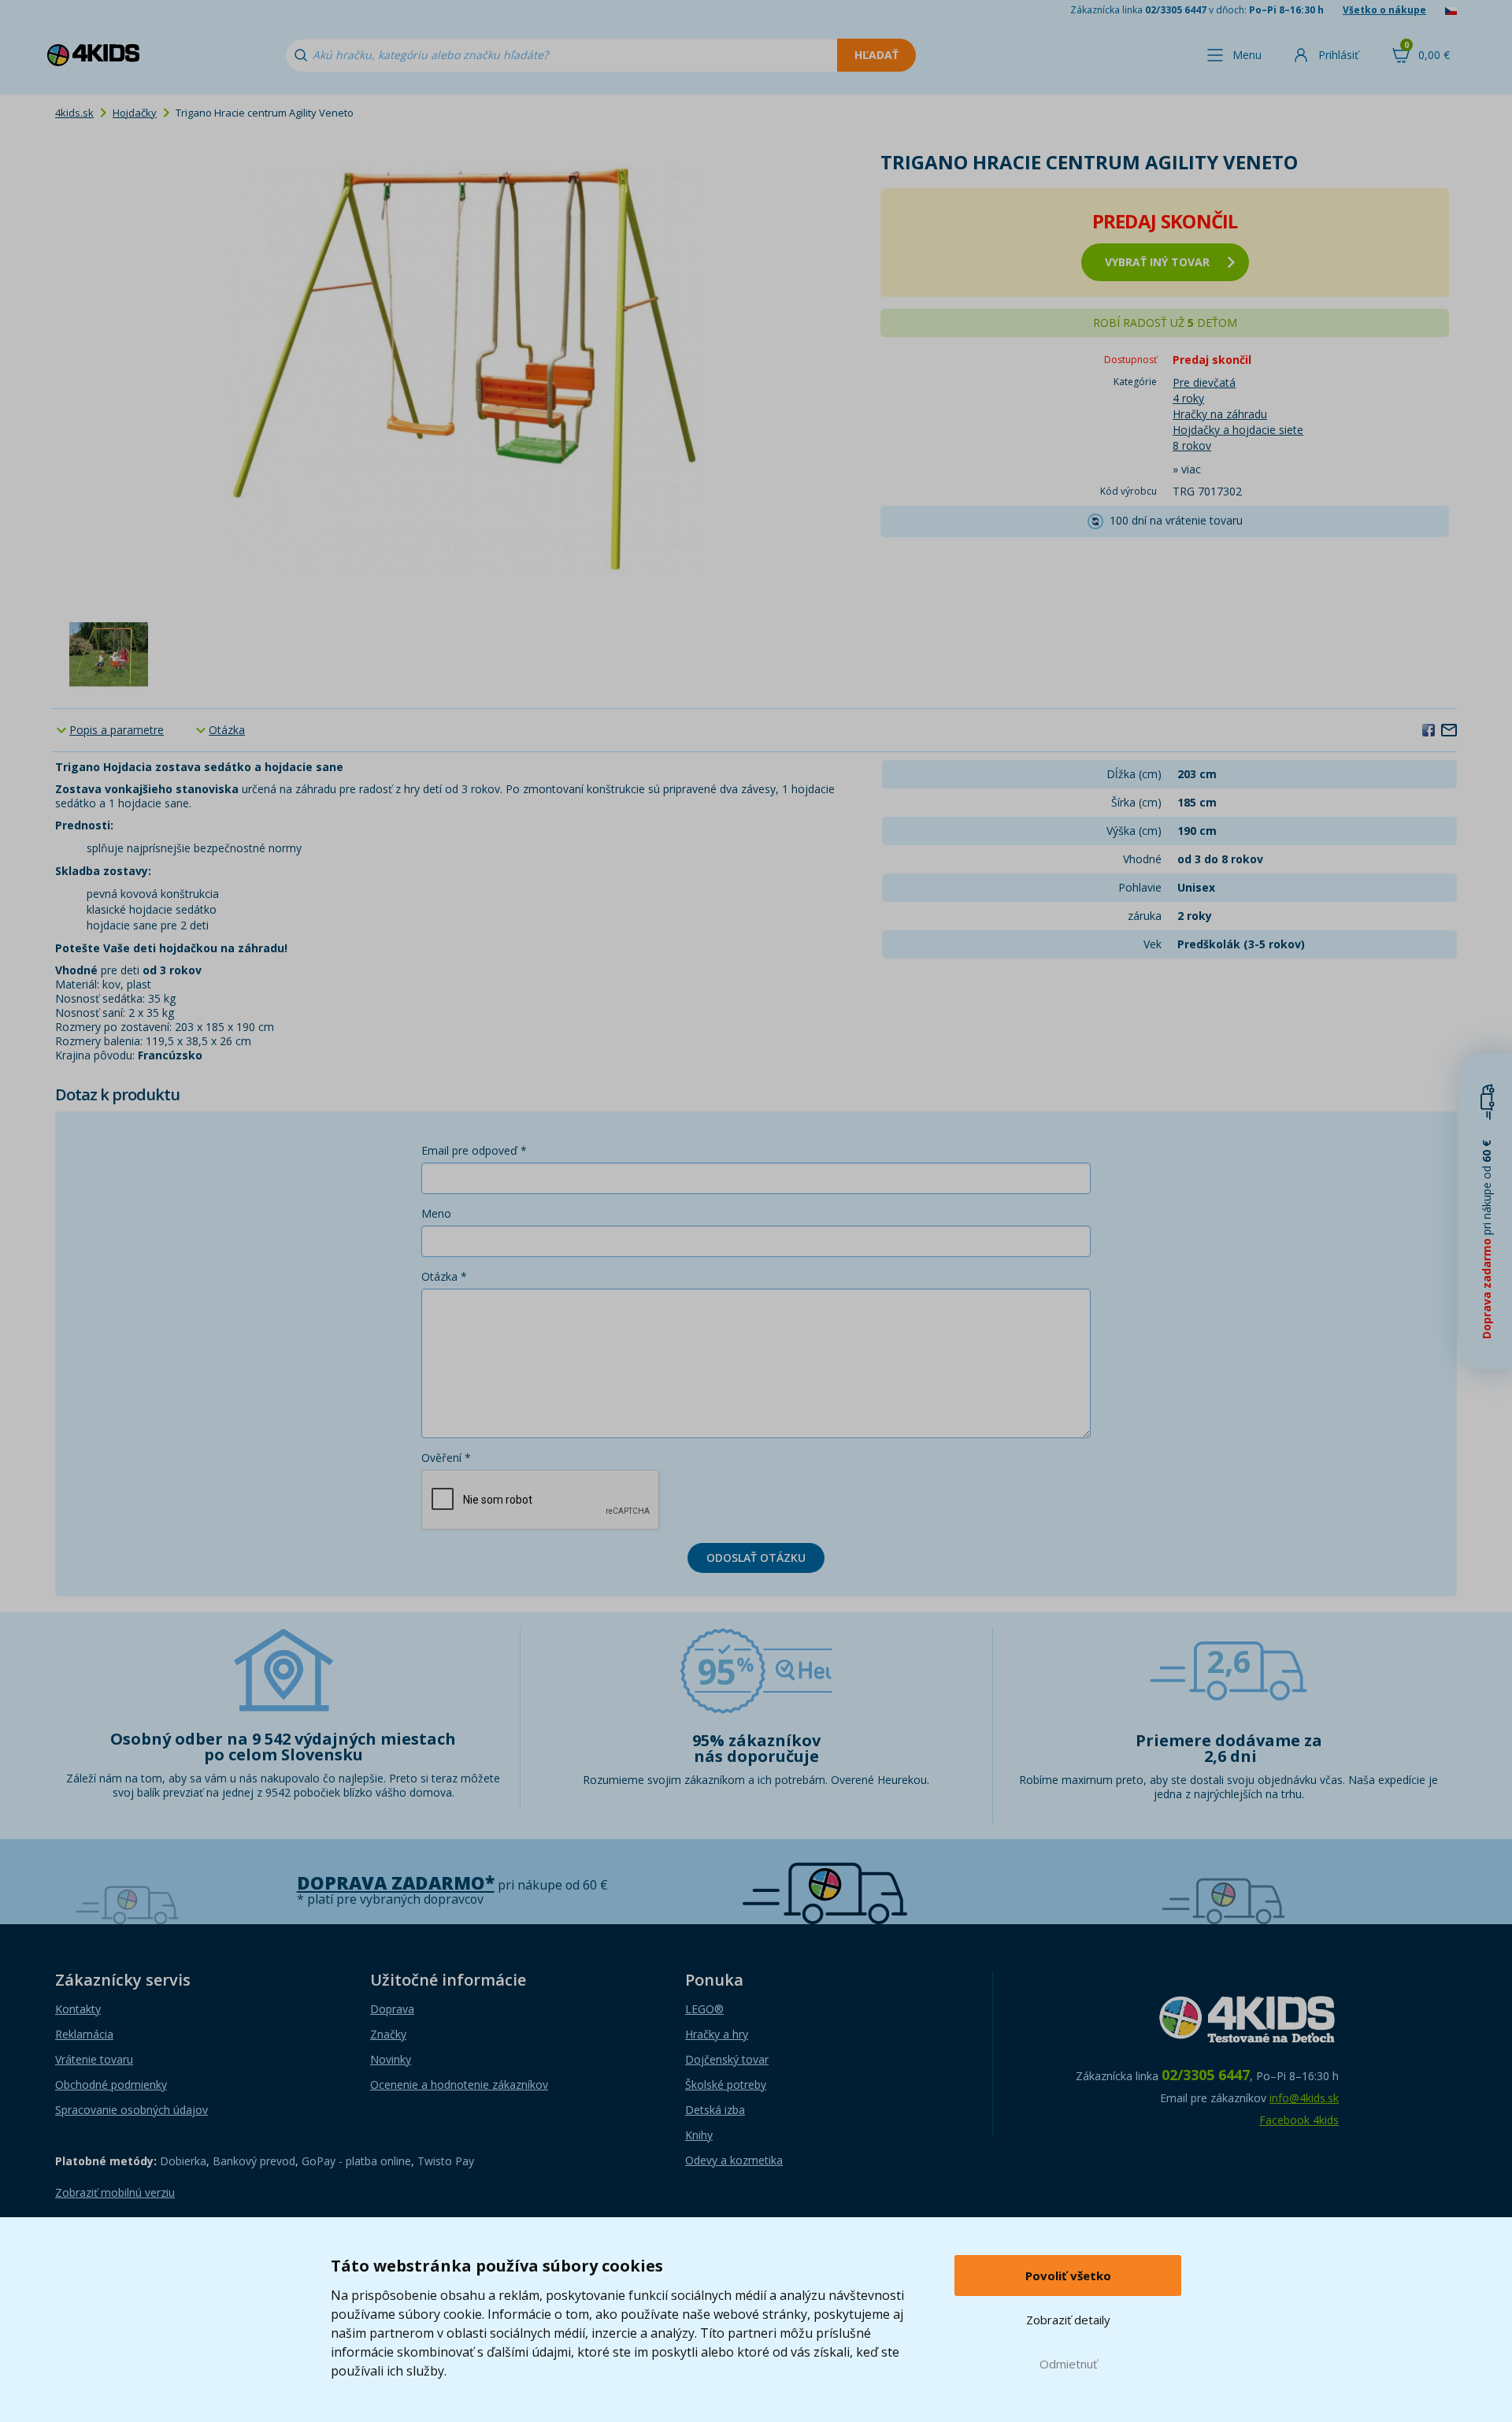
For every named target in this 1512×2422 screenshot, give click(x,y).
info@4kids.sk (1304, 2098)
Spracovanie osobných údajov (132, 2110)
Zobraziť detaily (1068, 2320)
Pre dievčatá (1204, 382)
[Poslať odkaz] (1449, 729)
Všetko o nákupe (1384, 10)
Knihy (699, 2135)
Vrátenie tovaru (94, 2059)
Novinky (391, 2059)
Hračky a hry (717, 2034)
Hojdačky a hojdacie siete (1238, 430)
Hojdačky (135, 113)
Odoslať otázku (756, 1558)
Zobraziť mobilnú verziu (115, 2192)
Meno (436, 1213)
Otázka (227, 730)
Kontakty (78, 2009)
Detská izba (715, 2110)
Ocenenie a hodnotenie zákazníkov (459, 2084)
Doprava (392, 2009)
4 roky (1188, 398)
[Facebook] (1429, 729)
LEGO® (704, 2009)
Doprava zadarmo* (396, 1883)
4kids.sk (74, 113)
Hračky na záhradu (1220, 414)
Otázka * (444, 1276)
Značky (388, 2034)
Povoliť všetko (1068, 2275)
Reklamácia (84, 2034)
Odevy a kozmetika (734, 2160)
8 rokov (1192, 445)
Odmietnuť (1068, 2364)
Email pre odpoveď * (474, 1150)
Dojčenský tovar (727, 2059)
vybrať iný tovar (1157, 262)
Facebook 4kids (1299, 2120)
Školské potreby (726, 2084)
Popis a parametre (117, 730)
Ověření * (446, 1458)
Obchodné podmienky (111, 2084)
